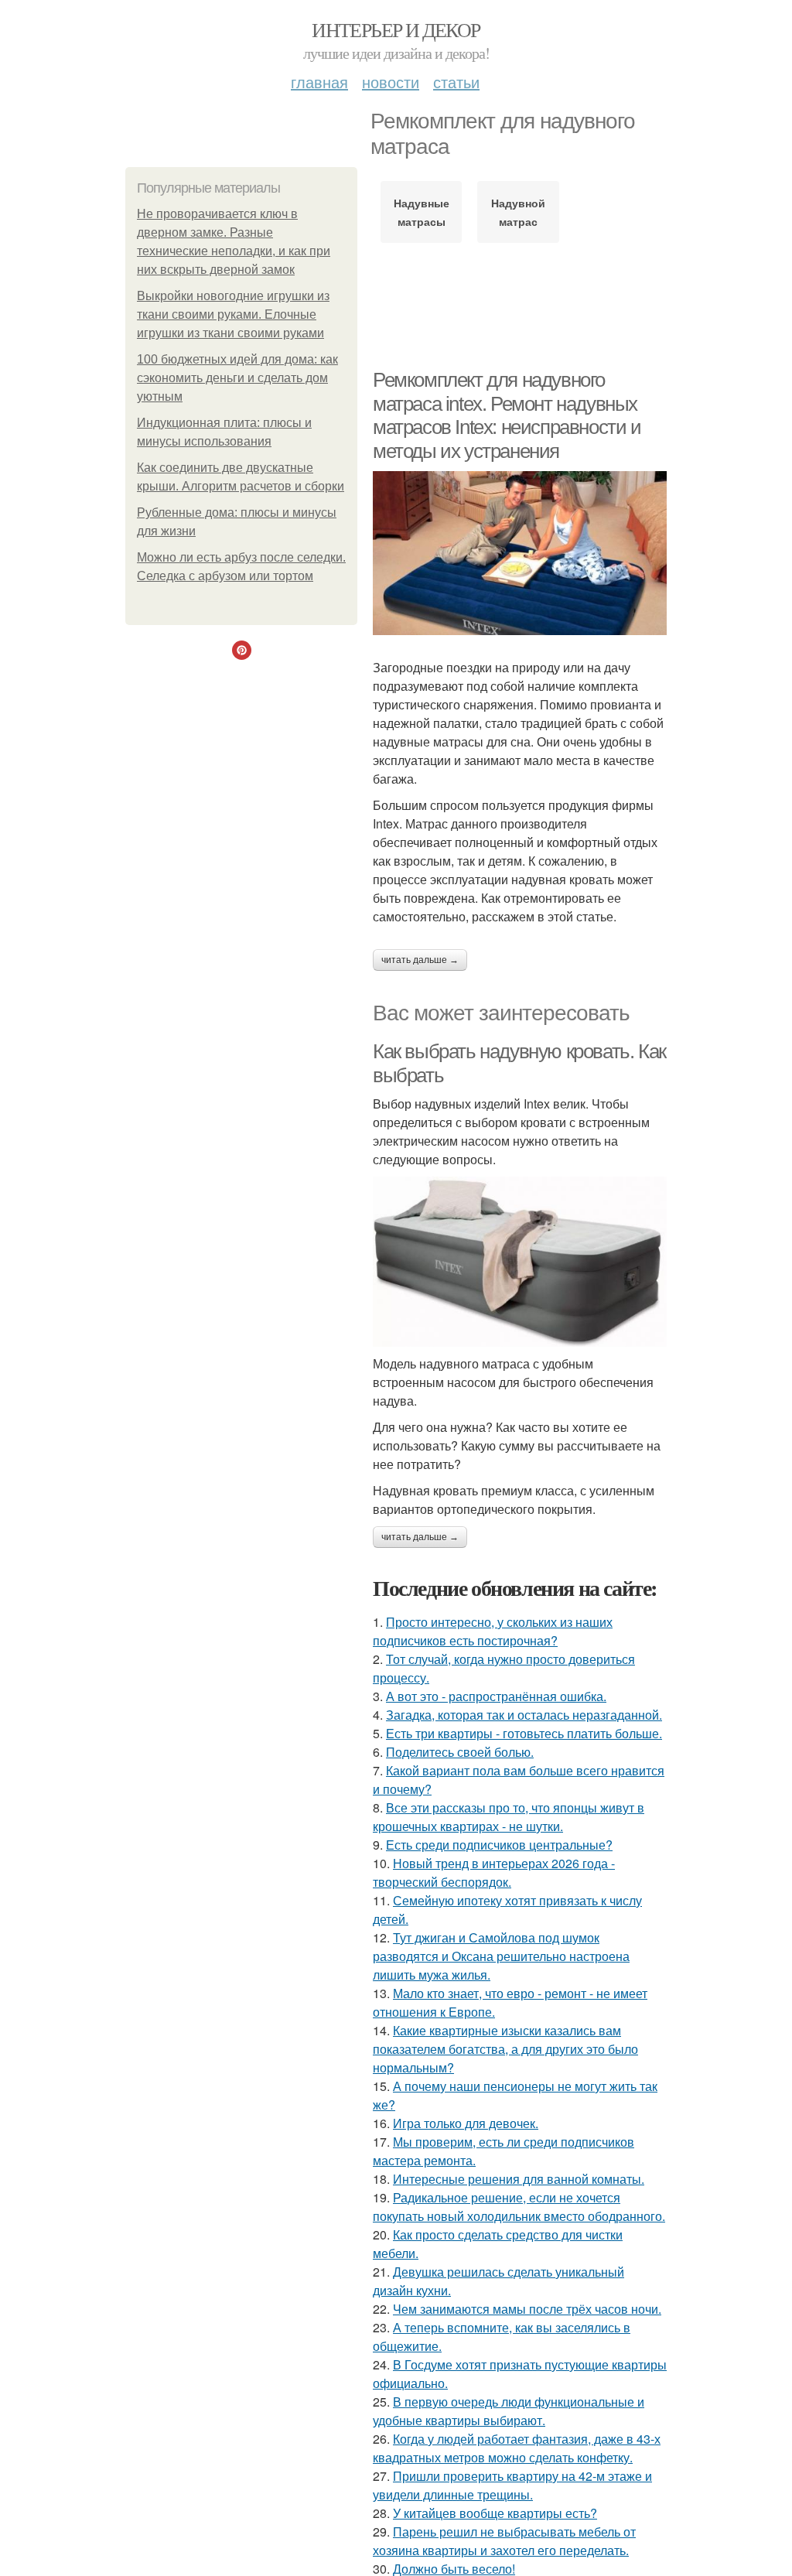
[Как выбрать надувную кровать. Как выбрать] (520, 1262)
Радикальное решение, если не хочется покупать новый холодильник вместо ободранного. (519, 2207)
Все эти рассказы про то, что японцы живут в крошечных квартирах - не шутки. (509, 1817)
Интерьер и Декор (396, 29)
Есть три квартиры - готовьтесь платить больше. (524, 1733)
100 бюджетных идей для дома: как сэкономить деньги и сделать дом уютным (237, 378)
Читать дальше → (420, 960)
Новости (391, 82)
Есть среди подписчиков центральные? (499, 1845)
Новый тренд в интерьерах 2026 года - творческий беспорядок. (494, 1872)
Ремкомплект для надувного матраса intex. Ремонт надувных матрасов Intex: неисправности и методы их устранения (507, 415)
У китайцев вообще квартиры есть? (495, 2513)
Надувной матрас (518, 212)
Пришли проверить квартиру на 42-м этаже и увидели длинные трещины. (512, 2485)
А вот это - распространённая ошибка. (496, 1696)
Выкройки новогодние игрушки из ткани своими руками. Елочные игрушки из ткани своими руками (233, 314)
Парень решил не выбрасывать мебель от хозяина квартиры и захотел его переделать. (504, 2541)
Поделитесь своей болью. (460, 1752)
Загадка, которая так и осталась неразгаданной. (524, 1715)
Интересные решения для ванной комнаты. (519, 2179)
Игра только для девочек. (466, 2123)
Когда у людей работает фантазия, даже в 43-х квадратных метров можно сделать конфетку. (517, 2448)
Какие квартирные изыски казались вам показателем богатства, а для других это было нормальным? (505, 2049)
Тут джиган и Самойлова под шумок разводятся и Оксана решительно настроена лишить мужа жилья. (501, 1956)
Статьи (456, 82)
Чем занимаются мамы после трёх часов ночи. (527, 2309)
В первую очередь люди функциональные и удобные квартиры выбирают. (509, 2411)
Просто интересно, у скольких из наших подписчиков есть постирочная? (493, 1631)
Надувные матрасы (422, 212)
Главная (319, 82)
